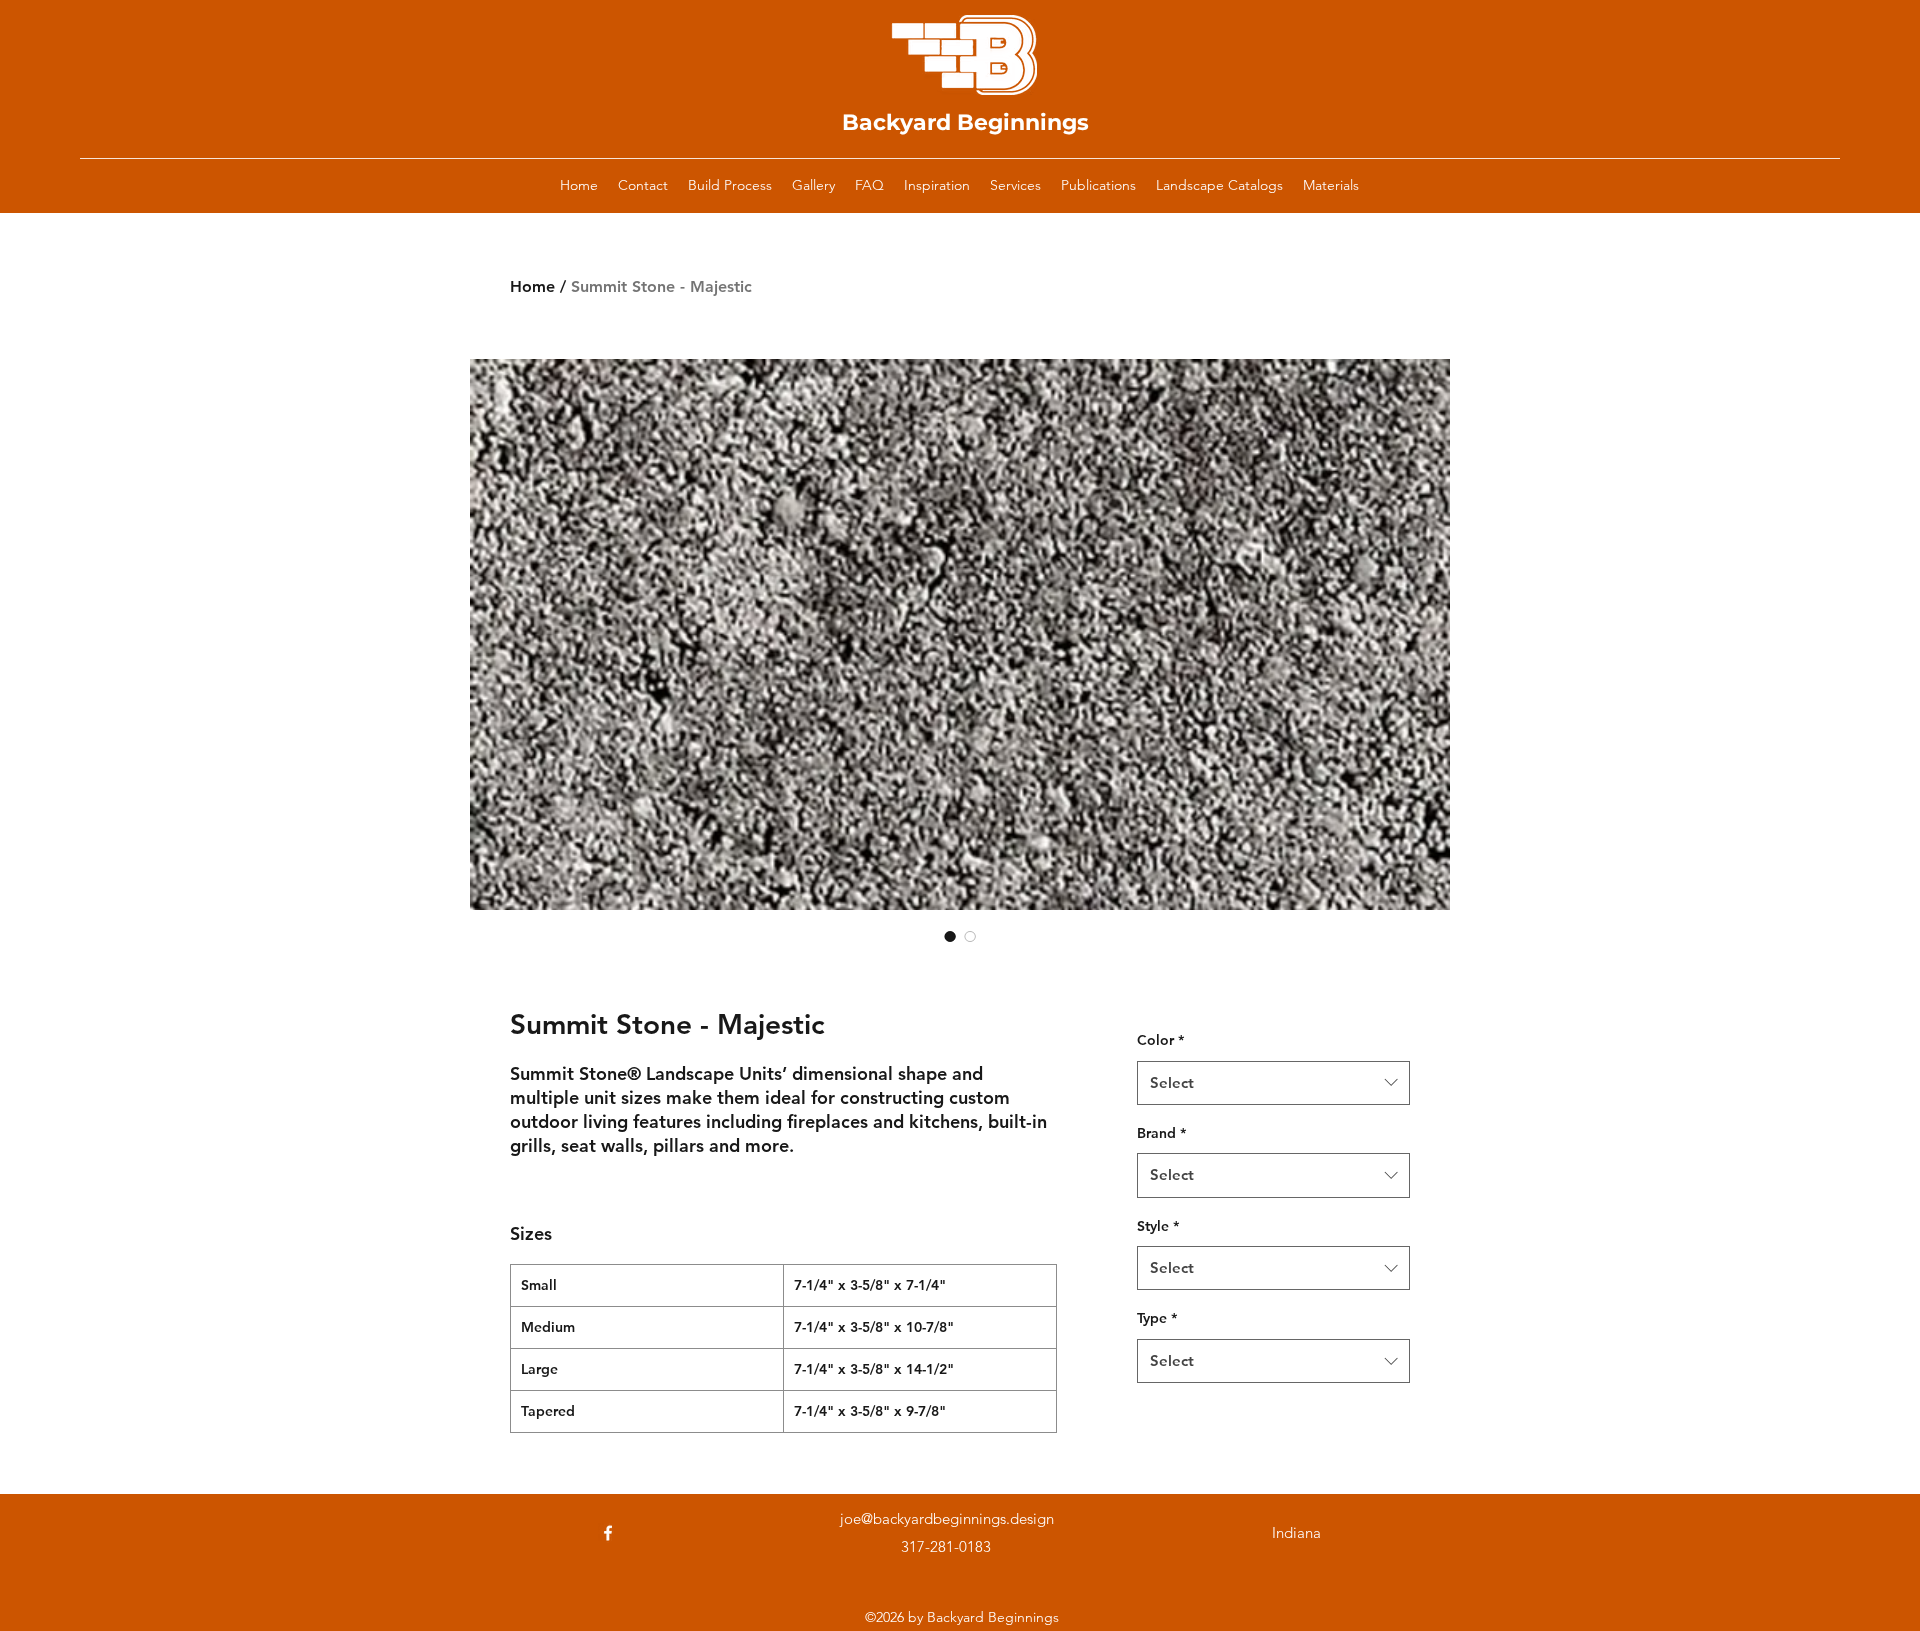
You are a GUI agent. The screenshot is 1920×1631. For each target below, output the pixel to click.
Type (1157, 1318)
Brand (1161, 1133)
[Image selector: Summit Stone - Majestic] (950, 936)
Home (532, 286)
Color (1160, 1040)
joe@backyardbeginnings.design (947, 1518)
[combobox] (1273, 1083)
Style (1158, 1226)
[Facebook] (608, 1533)
